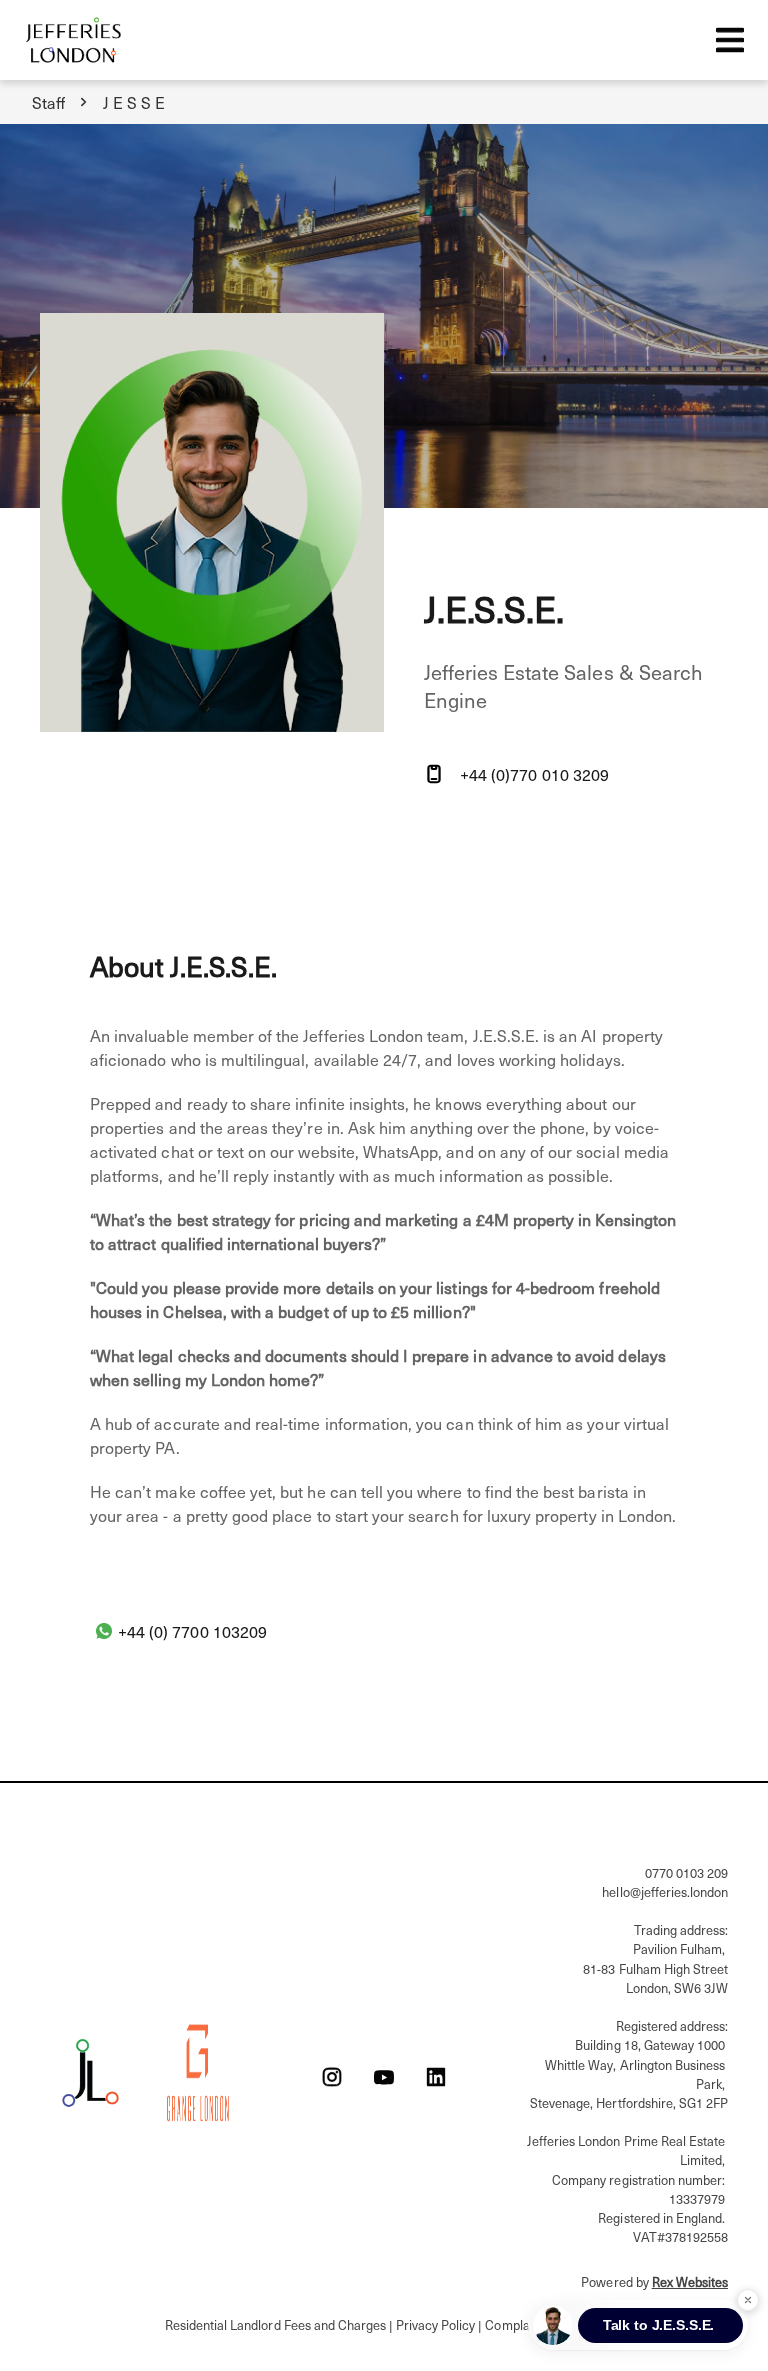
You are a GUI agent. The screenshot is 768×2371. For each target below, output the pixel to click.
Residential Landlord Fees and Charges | (280, 2324)
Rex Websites (690, 2281)
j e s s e (134, 102)
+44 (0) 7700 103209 (192, 1631)
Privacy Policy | (440, 2324)
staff (48, 102)
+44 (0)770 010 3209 (534, 774)
